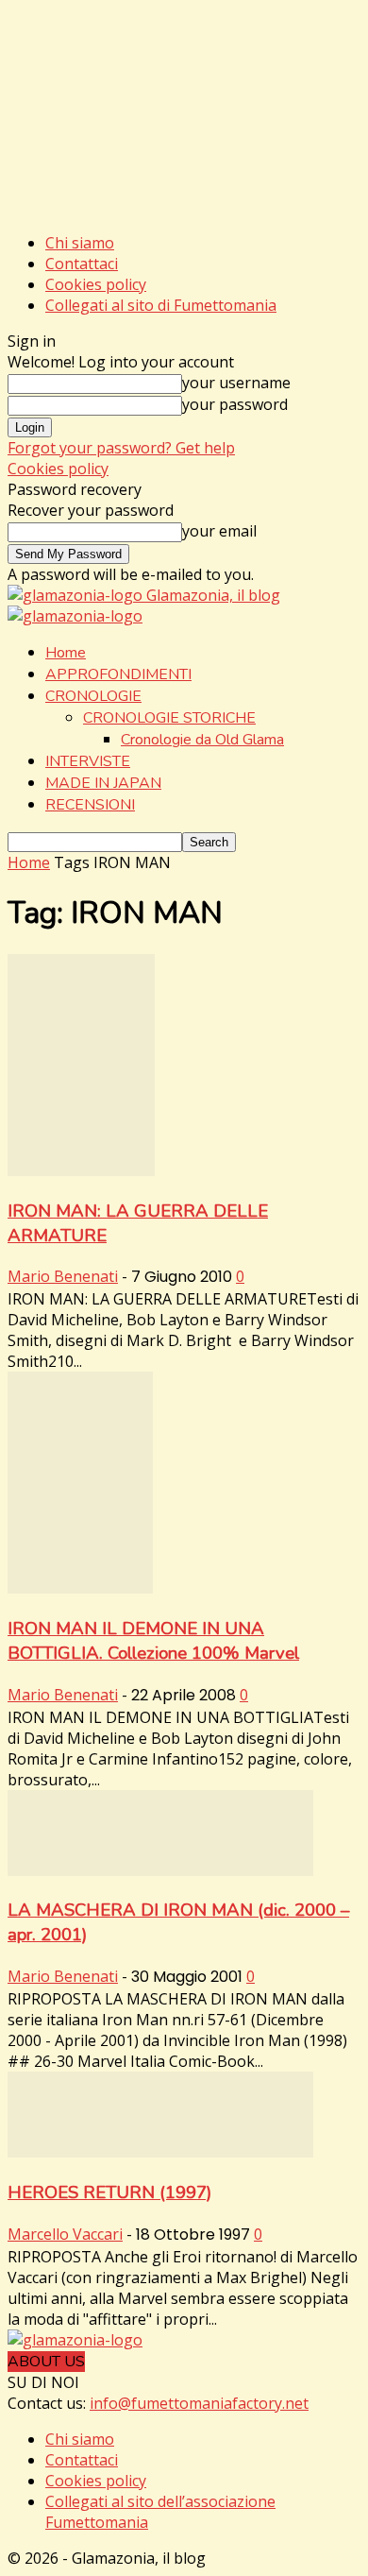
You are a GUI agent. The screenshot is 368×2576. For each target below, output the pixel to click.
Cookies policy (96, 284)
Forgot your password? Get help (121, 448)
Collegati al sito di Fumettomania (161, 305)
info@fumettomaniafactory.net (199, 2403)
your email (219, 531)
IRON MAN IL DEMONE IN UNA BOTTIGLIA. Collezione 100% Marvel (153, 1641)
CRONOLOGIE (93, 696)
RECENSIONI (90, 805)
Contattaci (82, 264)
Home (66, 653)
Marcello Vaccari (65, 2234)
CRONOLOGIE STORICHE (169, 718)
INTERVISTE (88, 761)
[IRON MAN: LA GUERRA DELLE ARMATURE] (81, 1170)
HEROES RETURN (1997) (109, 2192)
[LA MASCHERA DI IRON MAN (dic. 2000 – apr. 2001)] (160, 1870)
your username (236, 383)
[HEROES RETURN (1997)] (160, 2152)
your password (235, 404)
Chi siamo (80, 243)
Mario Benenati (63, 1276)
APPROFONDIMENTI (118, 674)
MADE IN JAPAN (103, 783)
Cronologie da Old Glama (202, 740)
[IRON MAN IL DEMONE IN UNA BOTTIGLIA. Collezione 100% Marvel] (80, 1588)
